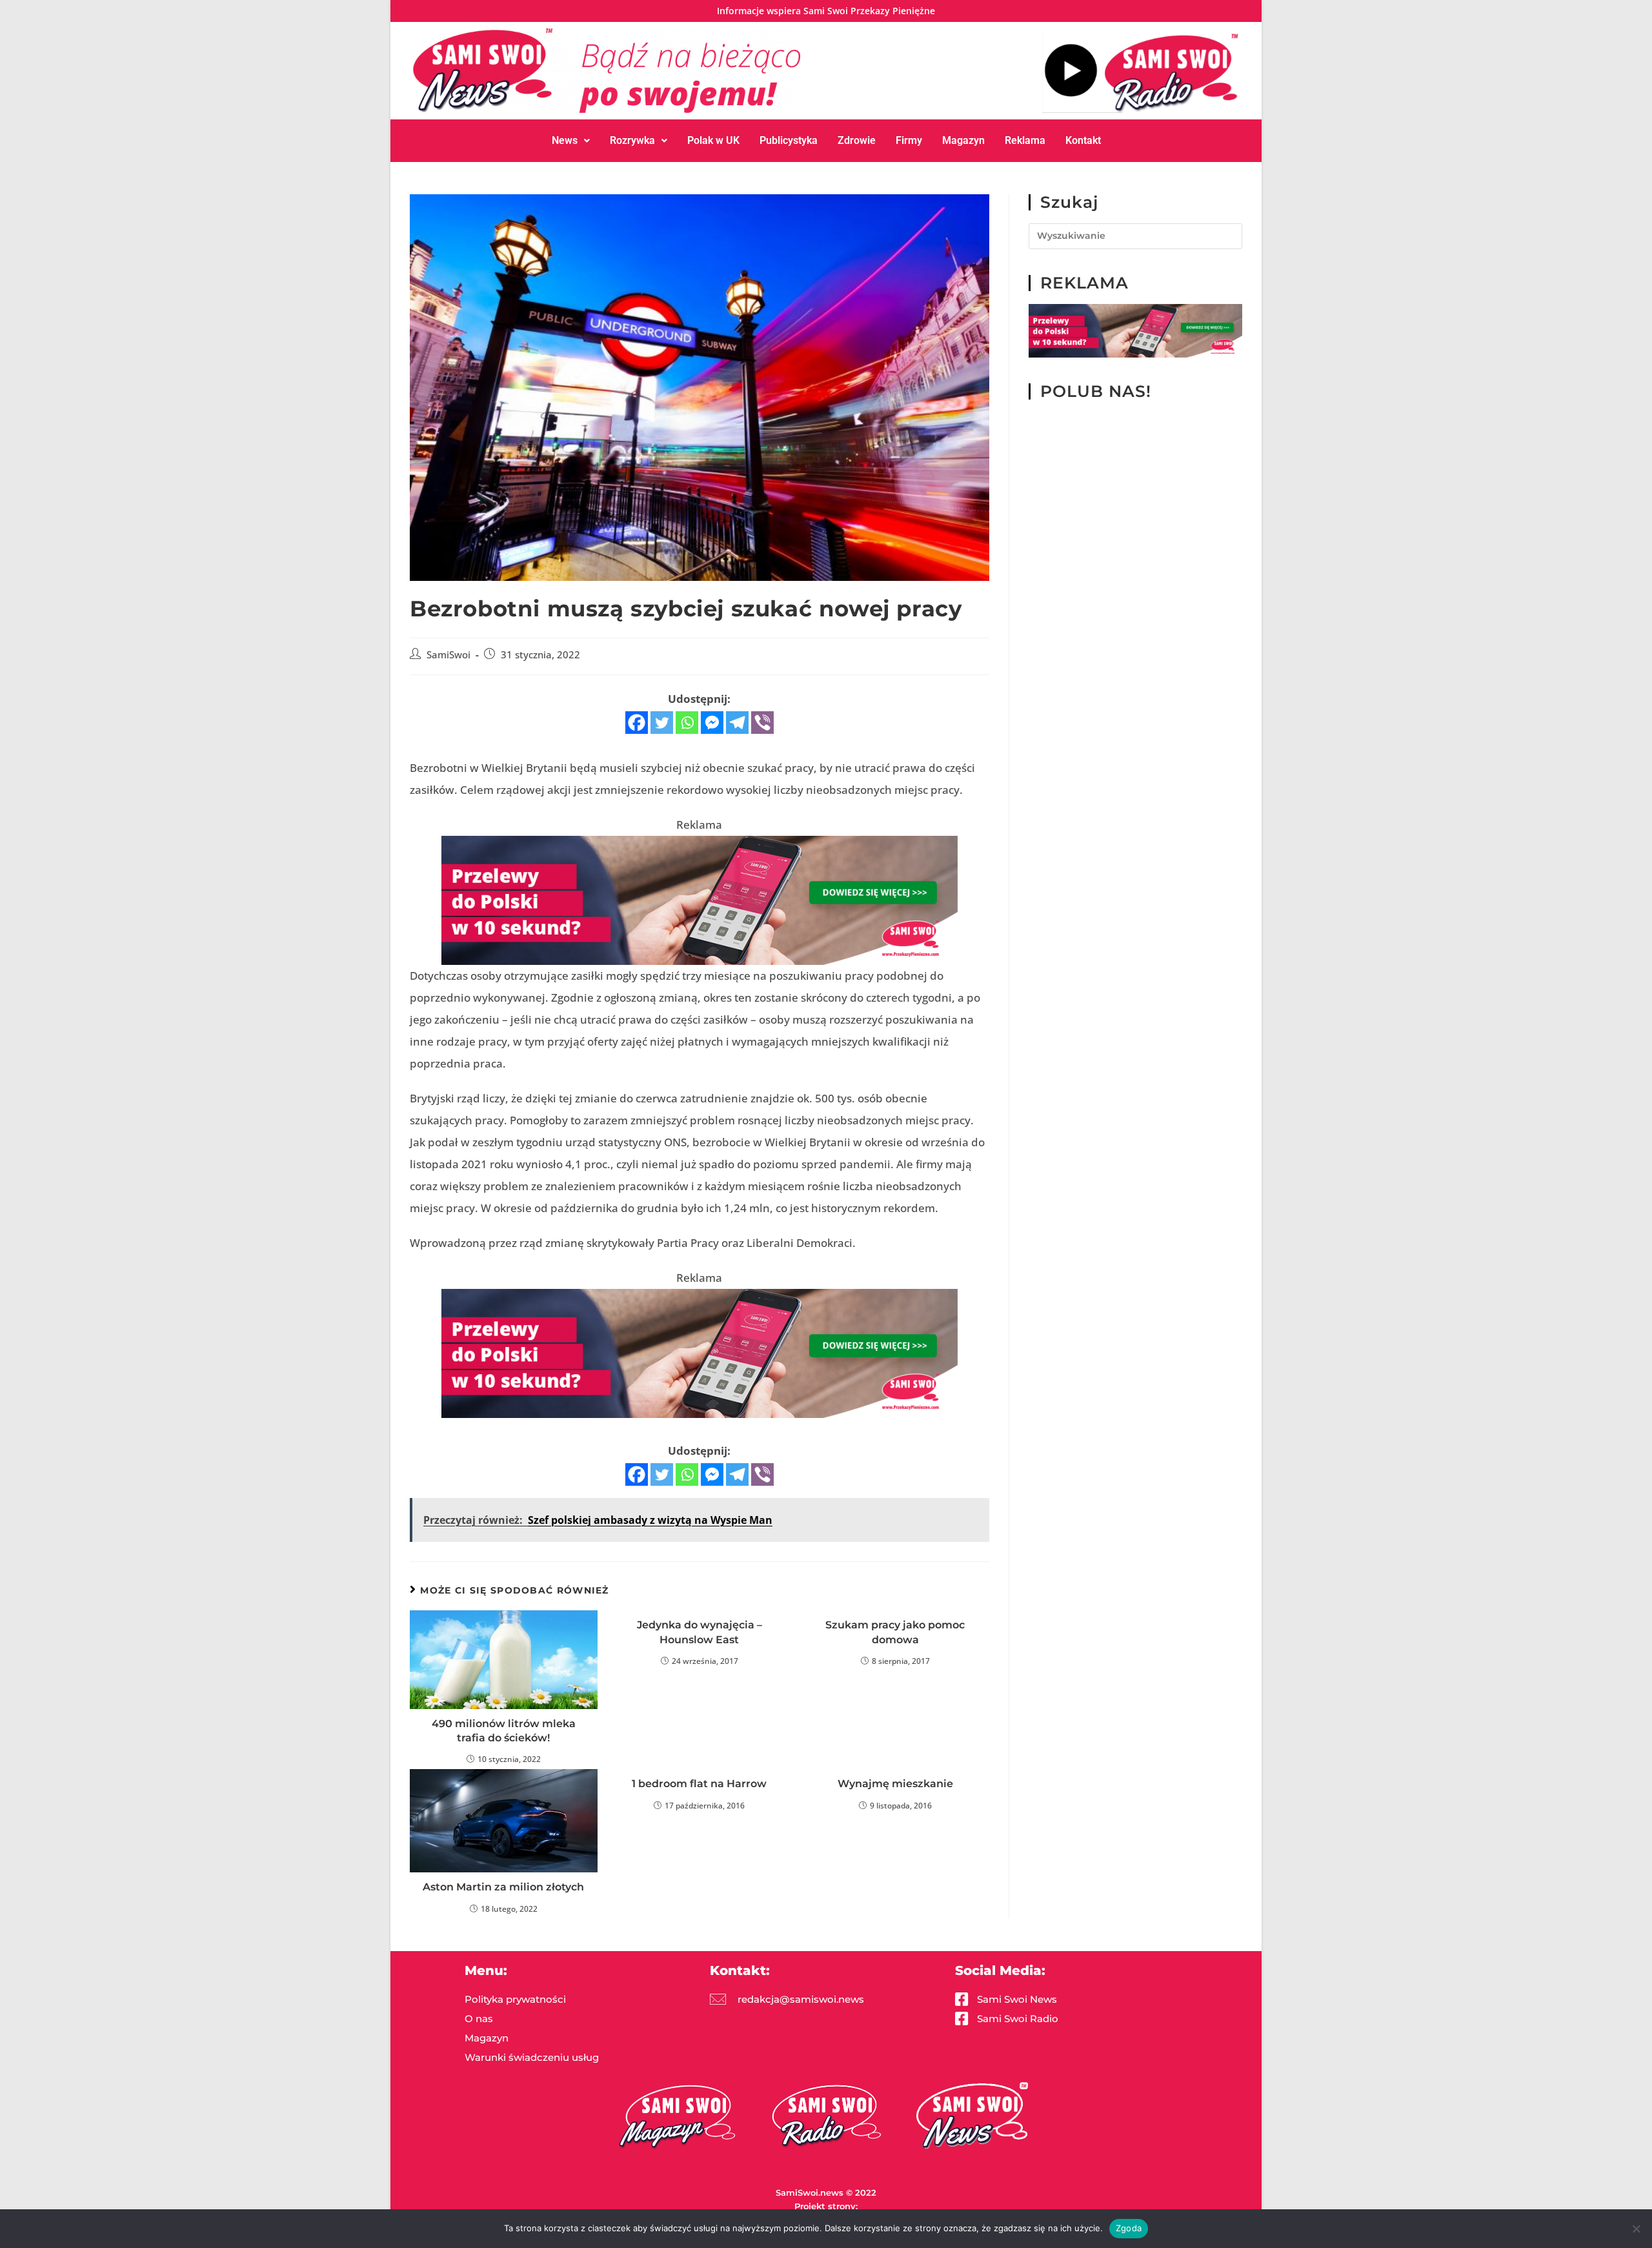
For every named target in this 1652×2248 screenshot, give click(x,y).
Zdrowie (857, 140)
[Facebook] (637, 723)
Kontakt (1083, 140)
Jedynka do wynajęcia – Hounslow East (700, 1632)
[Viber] (762, 723)
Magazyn (963, 140)
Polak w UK (713, 140)
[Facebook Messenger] (712, 723)
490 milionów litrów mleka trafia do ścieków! (504, 1731)
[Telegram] (737, 723)
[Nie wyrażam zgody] (1636, 2229)
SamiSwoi (448, 655)
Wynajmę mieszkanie (895, 1784)
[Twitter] (662, 723)
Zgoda (1129, 2228)
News (565, 140)
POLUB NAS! (1096, 391)
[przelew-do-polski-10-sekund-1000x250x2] (700, 899)
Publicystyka (789, 140)
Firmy (909, 140)
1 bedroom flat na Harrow (699, 1784)
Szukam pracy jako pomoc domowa (895, 1632)
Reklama (1025, 140)
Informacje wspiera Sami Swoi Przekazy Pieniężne (826, 11)
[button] (571, 141)
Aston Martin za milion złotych (503, 1887)
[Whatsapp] (687, 723)
